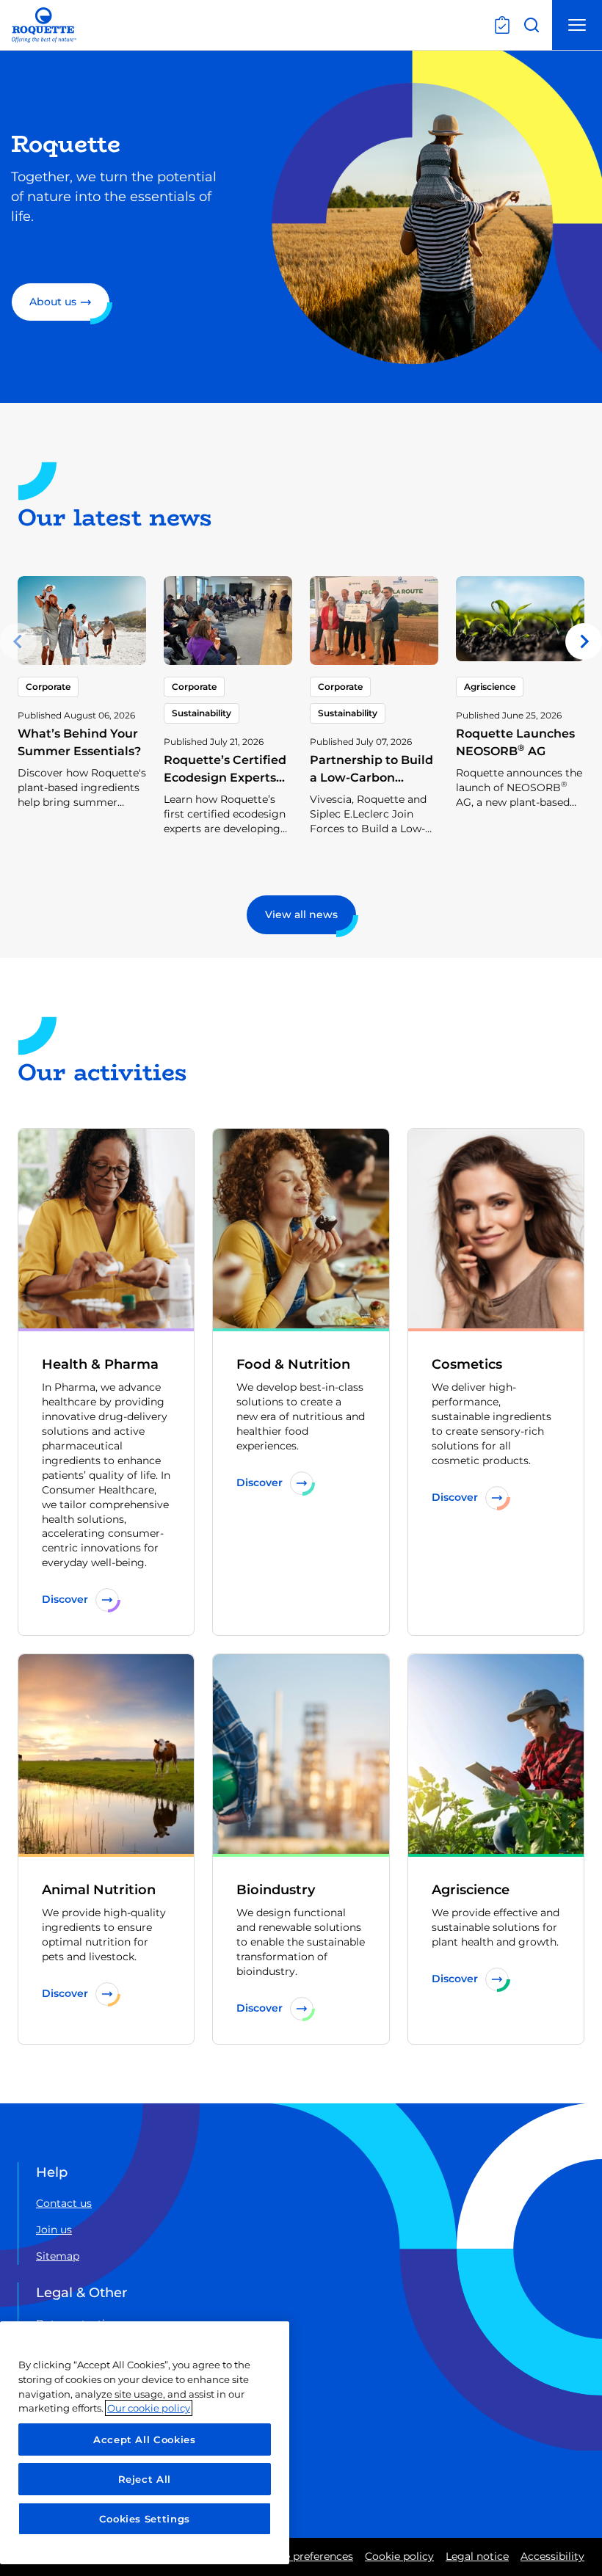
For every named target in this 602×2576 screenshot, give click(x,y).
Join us (54, 2230)
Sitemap (58, 2256)
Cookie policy (399, 2556)
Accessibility (552, 2556)
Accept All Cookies (145, 2439)
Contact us (64, 2203)
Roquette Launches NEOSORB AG (515, 742)
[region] (145, 2443)
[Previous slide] (18, 641)
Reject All (145, 2479)
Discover (65, 1599)
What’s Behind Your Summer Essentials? (79, 742)
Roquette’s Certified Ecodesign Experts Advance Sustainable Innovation (228, 786)
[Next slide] (584, 641)
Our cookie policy (149, 2408)
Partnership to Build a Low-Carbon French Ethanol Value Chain (371, 786)
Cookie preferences (304, 2556)
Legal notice (477, 2556)
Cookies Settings (145, 2519)
